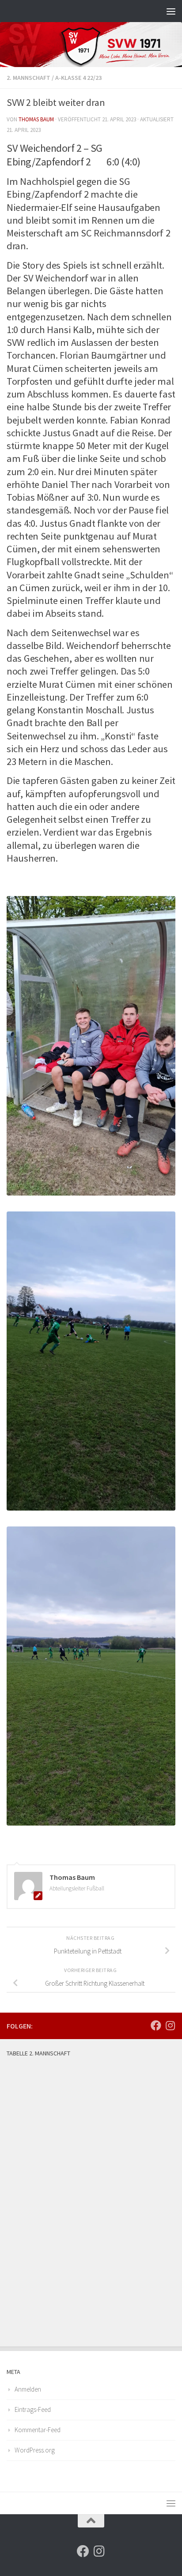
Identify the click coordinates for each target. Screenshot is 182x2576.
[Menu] (171, 11)
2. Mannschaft (28, 78)
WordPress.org (35, 2450)
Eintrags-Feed (33, 2409)
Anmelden (28, 2389)
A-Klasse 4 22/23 (78, 78)
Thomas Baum (36, 119)
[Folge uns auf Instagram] (170, 2025)
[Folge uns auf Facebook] (156, 2025)
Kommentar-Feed (38, 2430)
